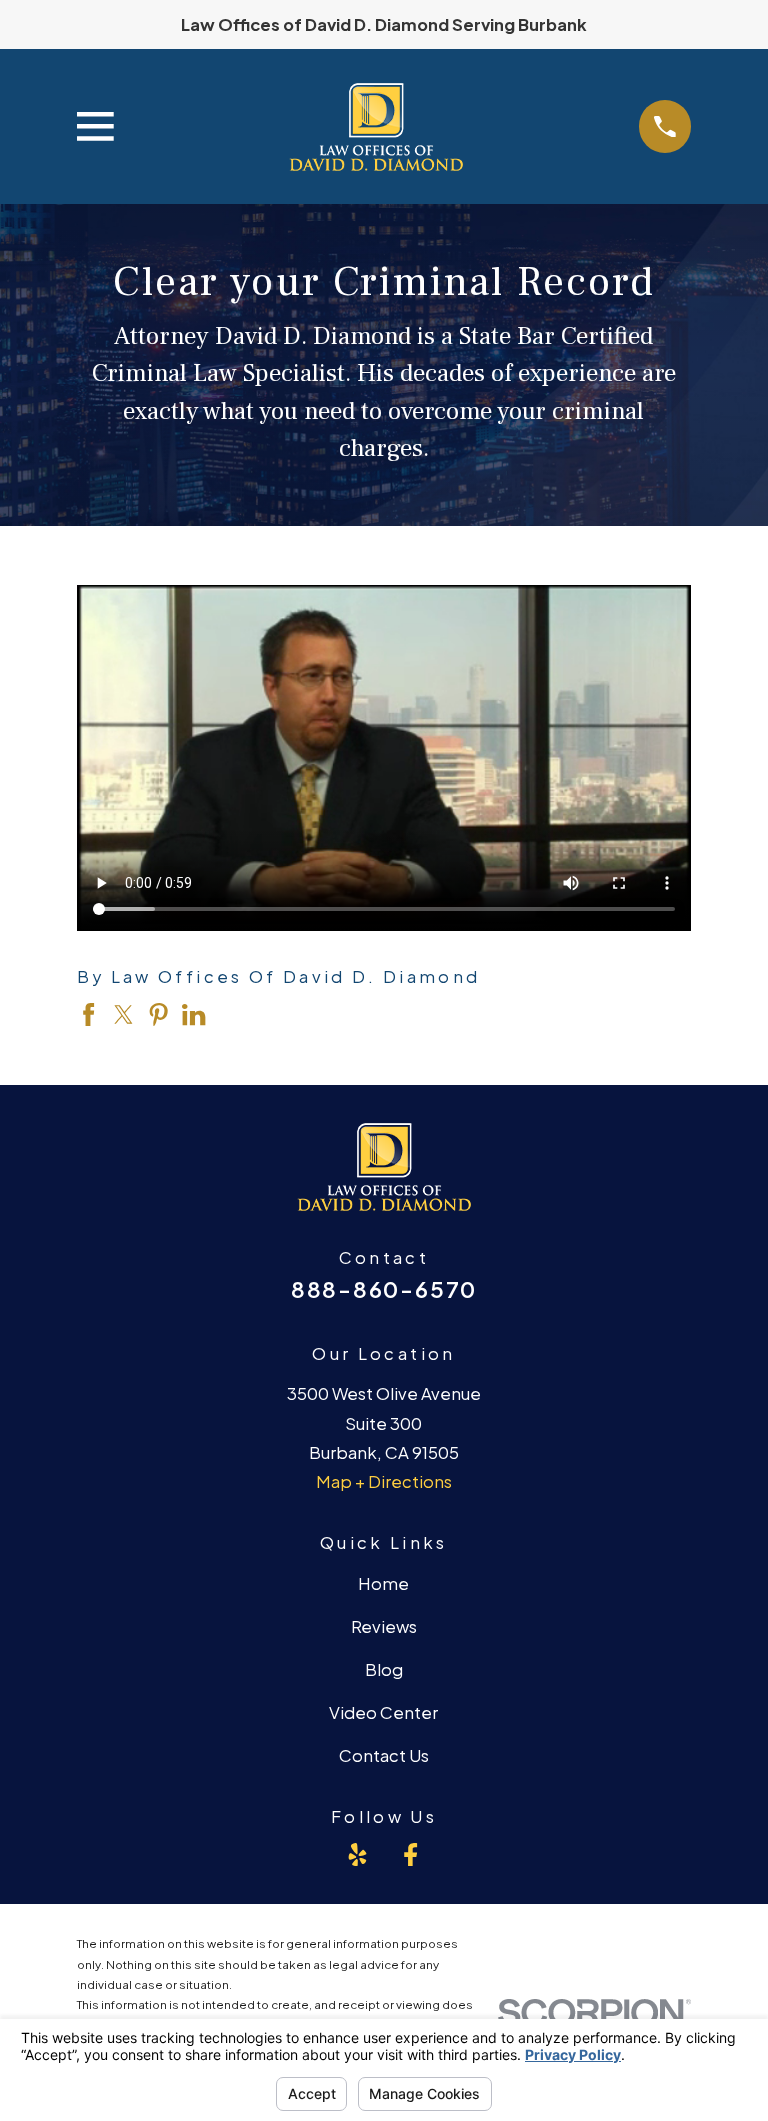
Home (383, 1583)
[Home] (376, 126)
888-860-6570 (384, 1289)
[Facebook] (410, 1854)
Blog (384, 1669)
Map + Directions (384, 1481)
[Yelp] (357, 1854)
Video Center (383, 1712)
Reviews (384, 1626)
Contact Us (384, 1755)
